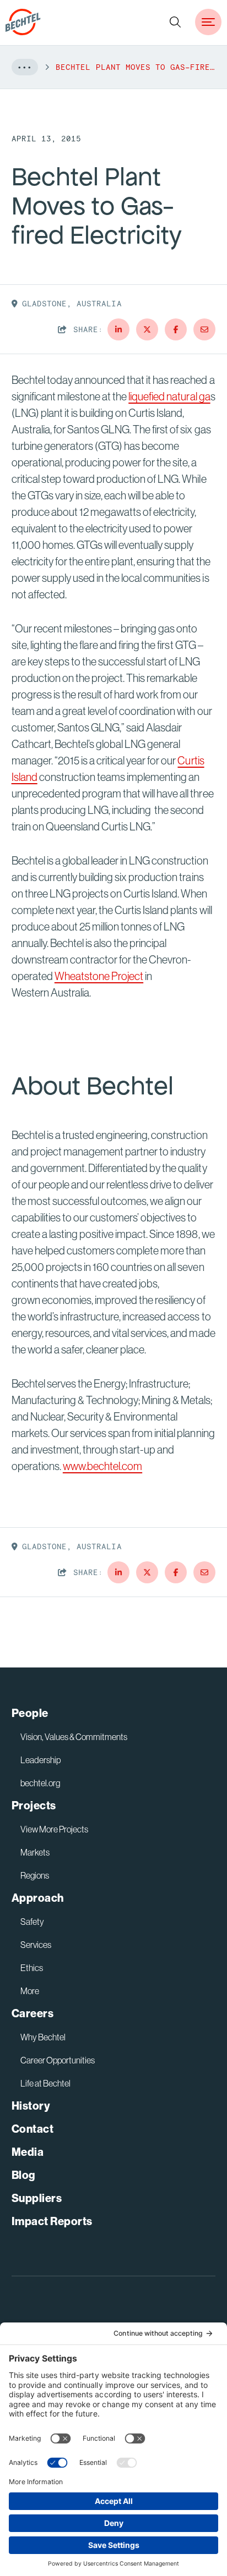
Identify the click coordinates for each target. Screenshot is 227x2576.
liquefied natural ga (169, 397)
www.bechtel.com (102, 1466)
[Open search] (175, 22)
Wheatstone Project (99, 976)
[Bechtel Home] (23, 22)
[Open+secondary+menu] (208, 22)
